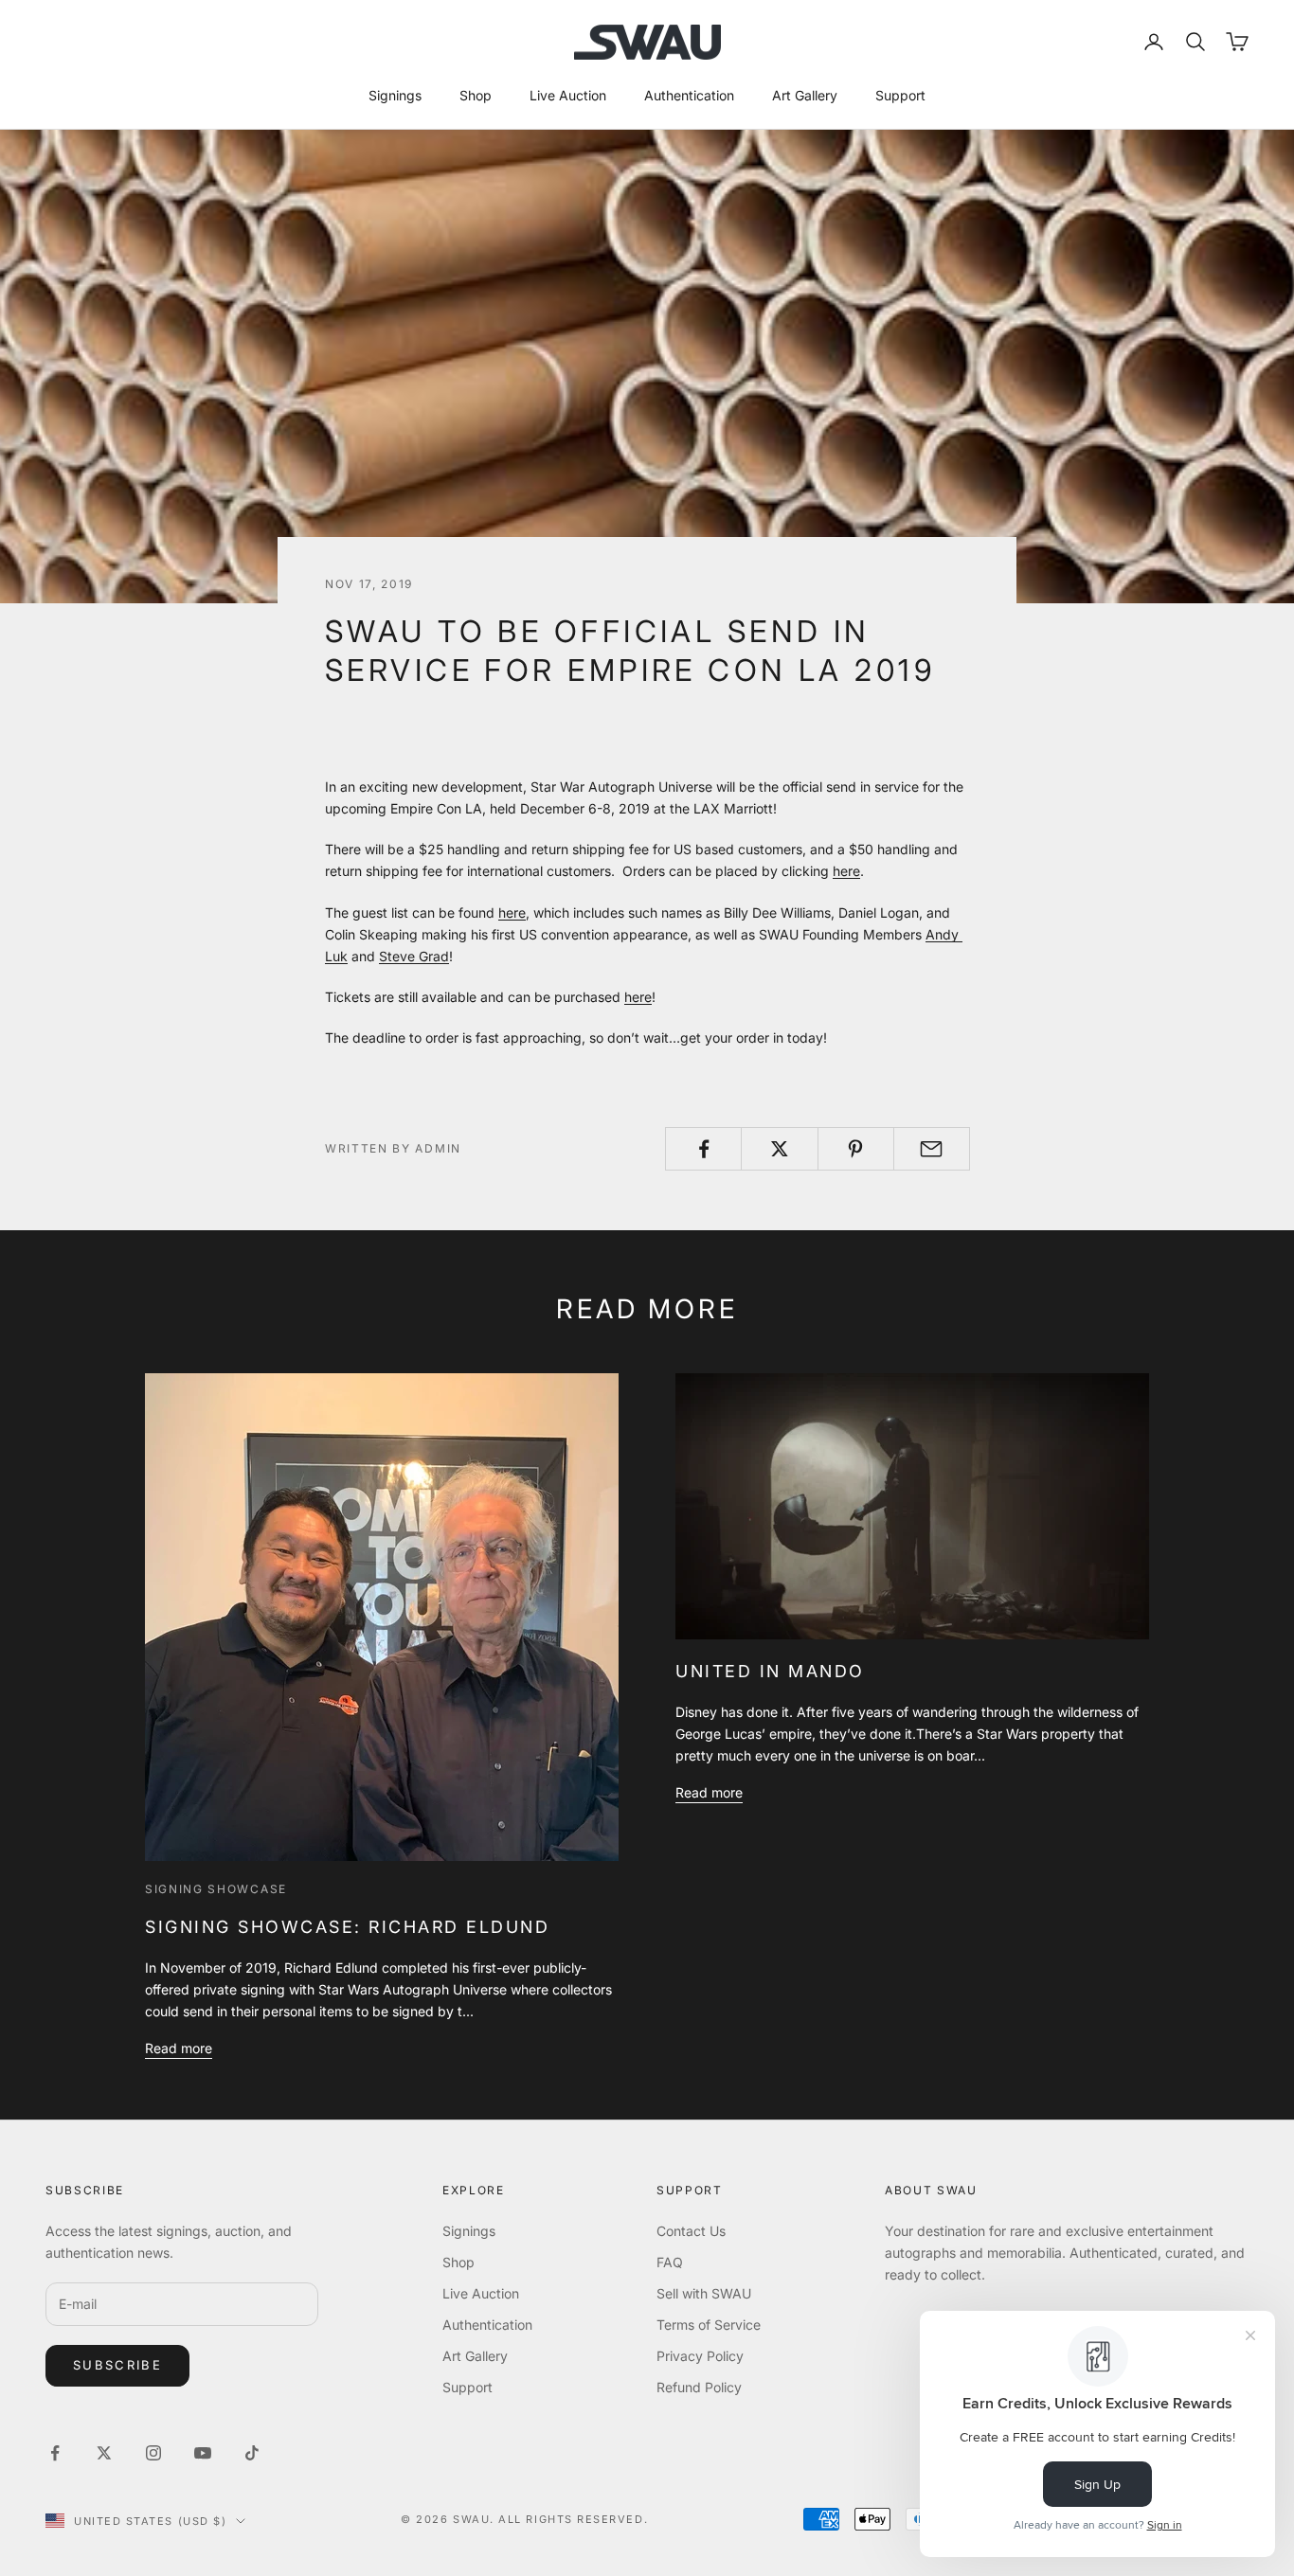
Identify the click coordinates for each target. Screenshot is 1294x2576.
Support (900, 95)
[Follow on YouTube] (203, 2453)
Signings (395, 95)
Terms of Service (709, 2325)
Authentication (689, 95)
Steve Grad (414, 956)
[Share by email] (932, 1149)
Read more (179, 2048)
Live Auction (568, 95)
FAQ (670, 2262)
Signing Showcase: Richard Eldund (347, 1927)
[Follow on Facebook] (55, 2453)
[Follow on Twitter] (104, 2453)
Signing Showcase (216, 1889)
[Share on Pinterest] (856, 1149)
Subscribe (117, 2365)
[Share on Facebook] (703, 1149)
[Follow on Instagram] (153, 2453)
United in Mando (770, 1671)
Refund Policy (699, 2387)
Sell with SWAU (704, 2293)
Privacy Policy (700, 2356)
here (846, 871)
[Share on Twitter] (779, 1149)
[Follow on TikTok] (252, 2453)
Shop (476, 95)
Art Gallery (805, 95)
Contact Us (691, 2231)
